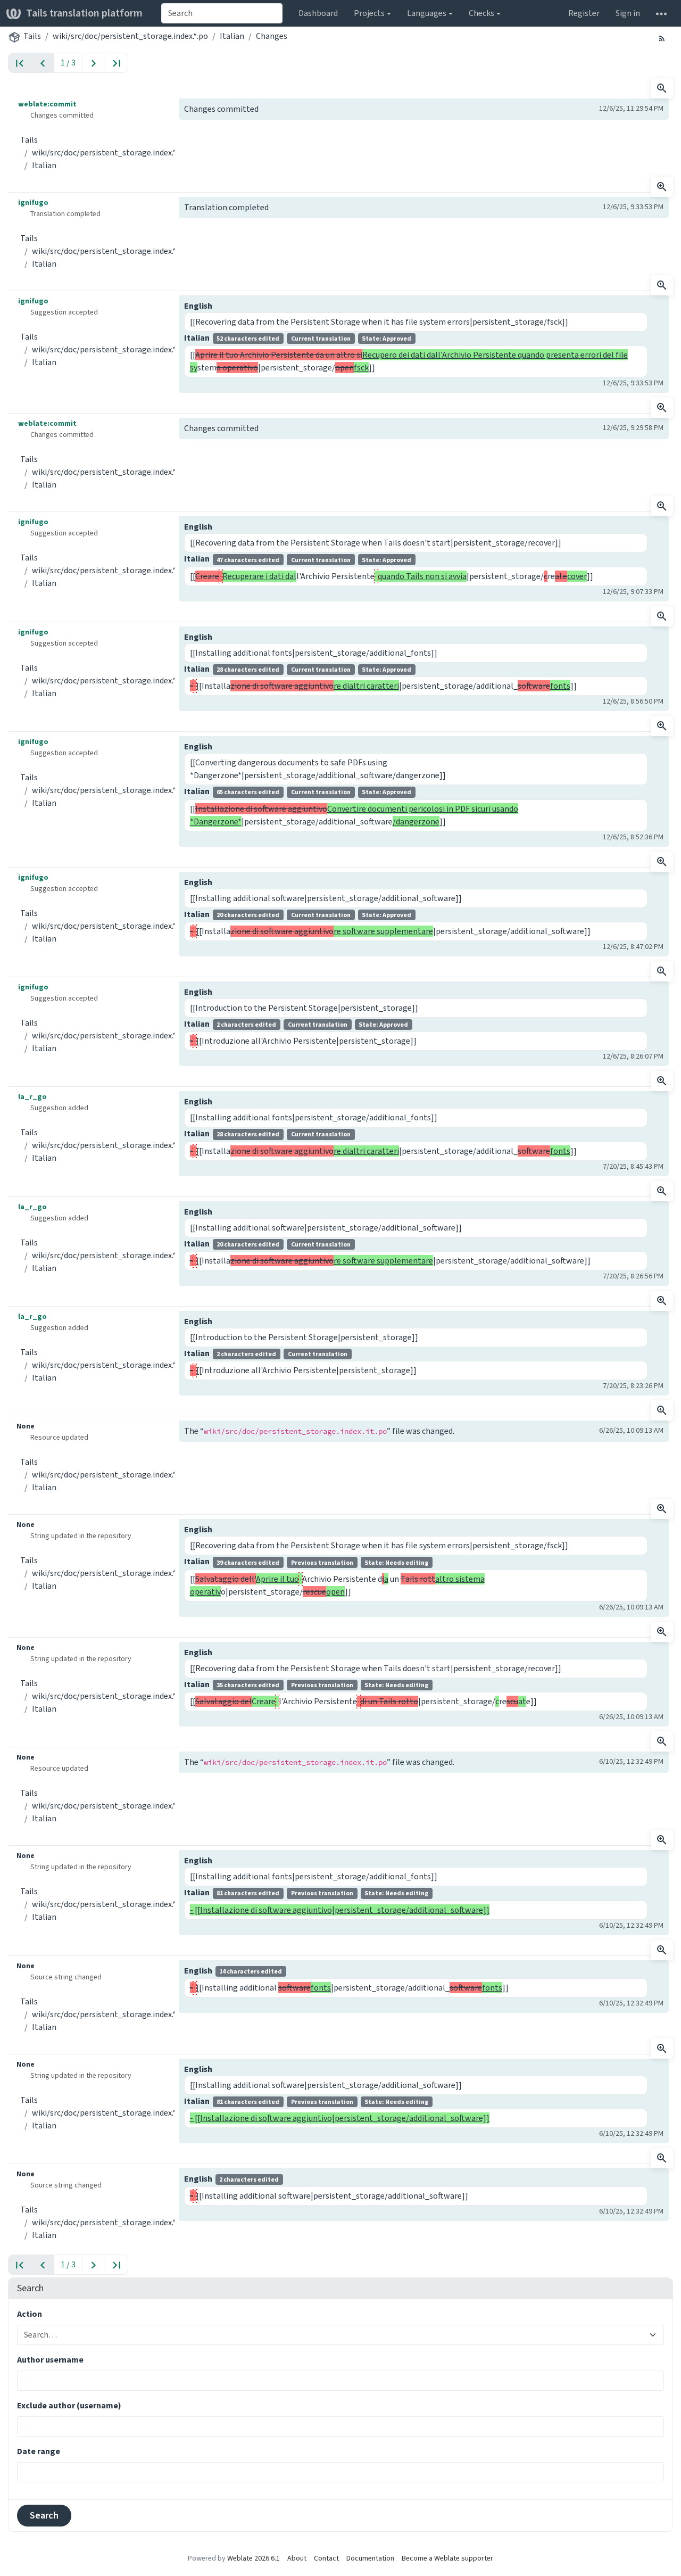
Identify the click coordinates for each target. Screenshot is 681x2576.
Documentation (370, 2558)
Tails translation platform (84, 13)
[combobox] (222, 13)
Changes (272, 36)
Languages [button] (427, 13)
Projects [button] (369, 13)
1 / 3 (68, 63)
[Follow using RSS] (662, 38)
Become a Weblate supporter (447, 2558)
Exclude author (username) (69, 2405)
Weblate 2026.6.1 (254, 2558)
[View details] (662, 88)
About (297, 2558)
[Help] (661, 13)
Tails (32, 36)
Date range (39, 2451)
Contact (326, 2558)
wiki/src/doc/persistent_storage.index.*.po (130, 36)
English (198, 306)
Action (30, 2314)
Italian (232, 36)
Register (584, 13)
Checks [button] (481, 13)
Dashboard (318, 13)
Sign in (628, 13)
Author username (50, 2360)
